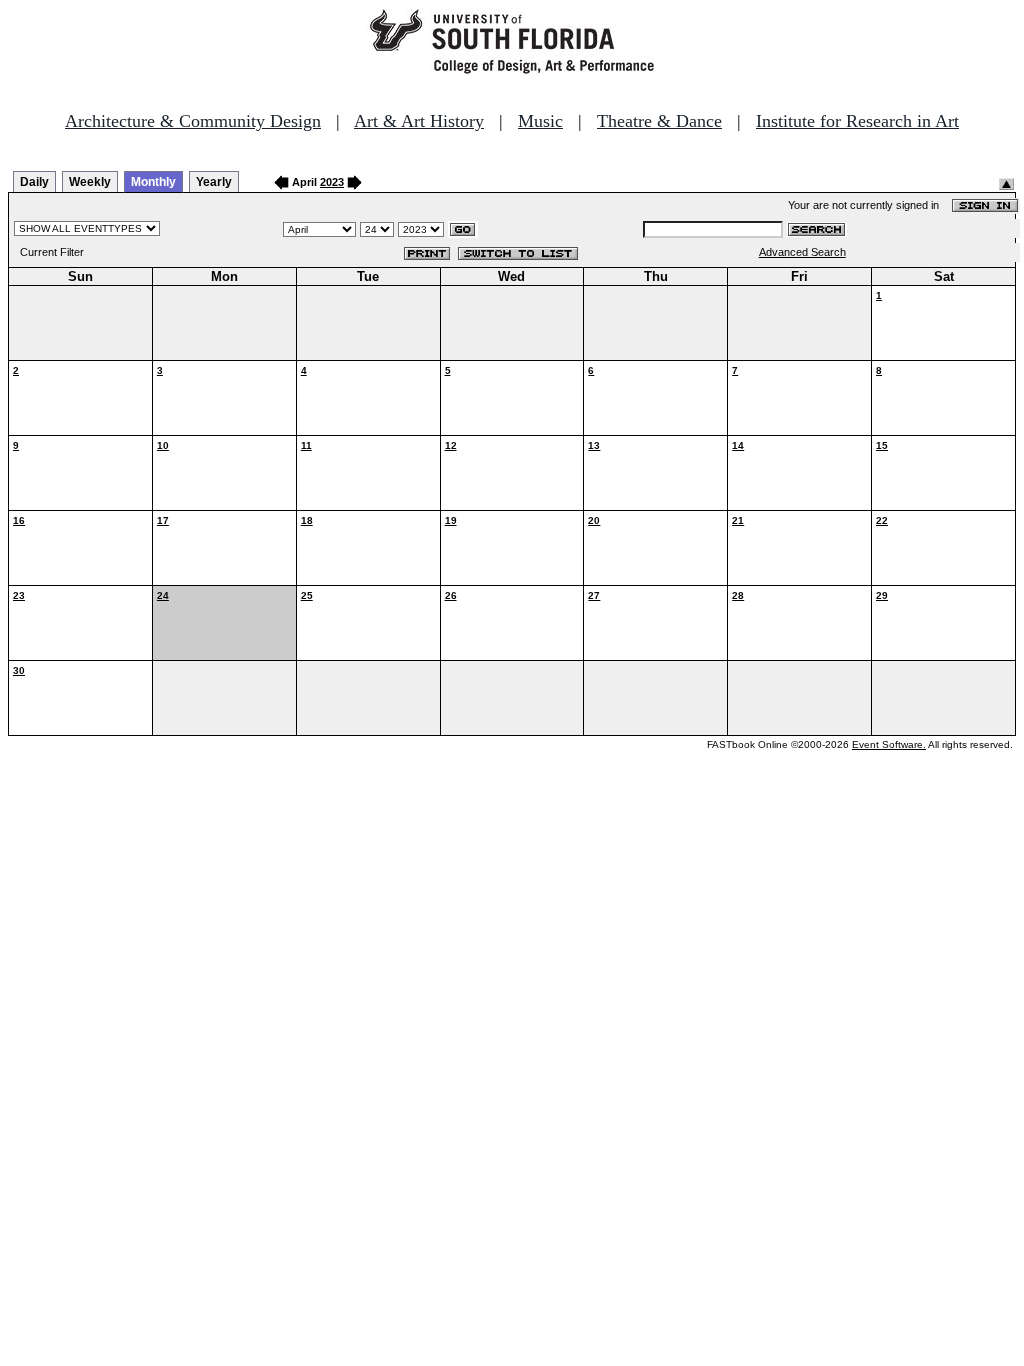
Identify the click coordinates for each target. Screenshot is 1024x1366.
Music (540, 121)
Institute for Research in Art (857, 121)
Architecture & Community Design (193, 121)
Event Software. (889, 744)
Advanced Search (802, 252)
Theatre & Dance (659, 121)
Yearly (214, 182)
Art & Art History (419, 121)
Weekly (90, 182)
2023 (332, 182)
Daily (34, 182)
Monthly (153, 182)
